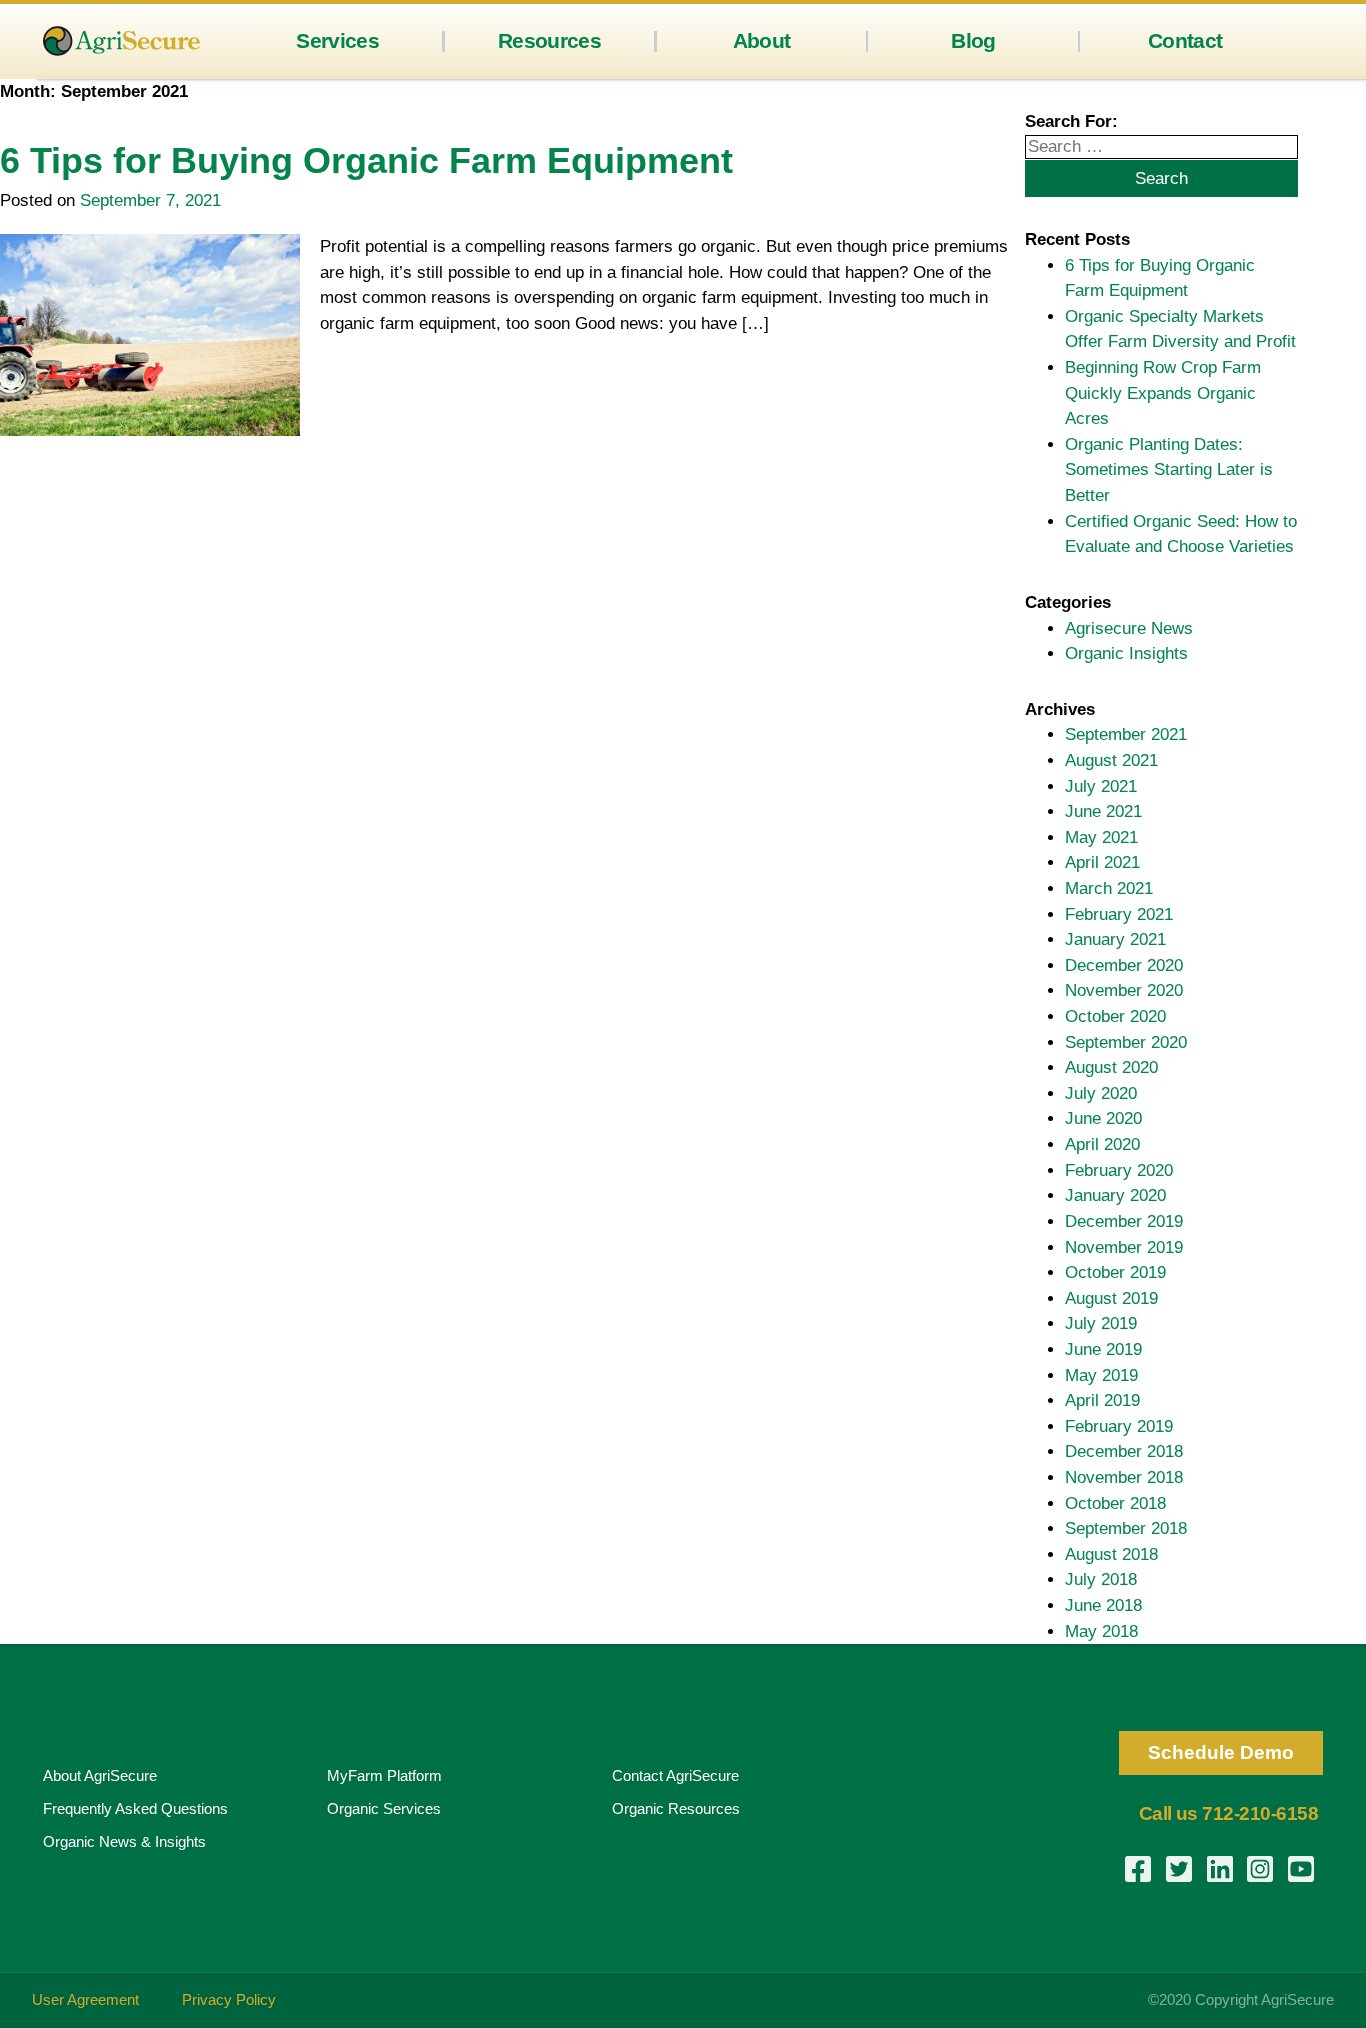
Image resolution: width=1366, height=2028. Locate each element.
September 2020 (1126, 1042)
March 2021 (1109, 888)
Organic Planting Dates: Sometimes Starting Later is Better (1169, 470)
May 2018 (1101, 1631)
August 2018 (1111, 1554)
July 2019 (1101, 1323)
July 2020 (1101, 1093)
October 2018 (1115, 1503)
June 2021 (1103, 811)
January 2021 (1115, 939)
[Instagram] (1262, 1869)
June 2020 (1103, 1118)
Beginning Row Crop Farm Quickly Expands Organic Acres (1163, 393)
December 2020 (1124, 965)
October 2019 (1115, 1272)
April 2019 (1102, 1400)
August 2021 (1111, 760)
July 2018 (1101, 1579)
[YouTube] (1303, 1869)
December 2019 (1124, 1221)
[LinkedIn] (1222, 1869)
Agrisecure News (1129, 628)
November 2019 (1124, 1247)
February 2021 (1119, 914)
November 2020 (1124, 990)
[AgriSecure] (121, 41)
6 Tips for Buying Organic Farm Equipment (366, 160)
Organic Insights (1126, 653)
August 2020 (1111, 1067)
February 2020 (1119, 1170)
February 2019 (1119, 1426)
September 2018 (1126, 1528)
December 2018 (1124, 1451)
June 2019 (1103, 1349)
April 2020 (1102, 1144)
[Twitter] (1181, 1869)
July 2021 (1101, 786)
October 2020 (1115, 1016)
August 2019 (1111, 1298)
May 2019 (1101, 1375)
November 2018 (1124, 1477)
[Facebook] (1140, 1869)
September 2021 (1126, 734)
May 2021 (1101, 837)
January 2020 (1115, 1195)
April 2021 (1102, 862)
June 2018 (1103, 1605)
